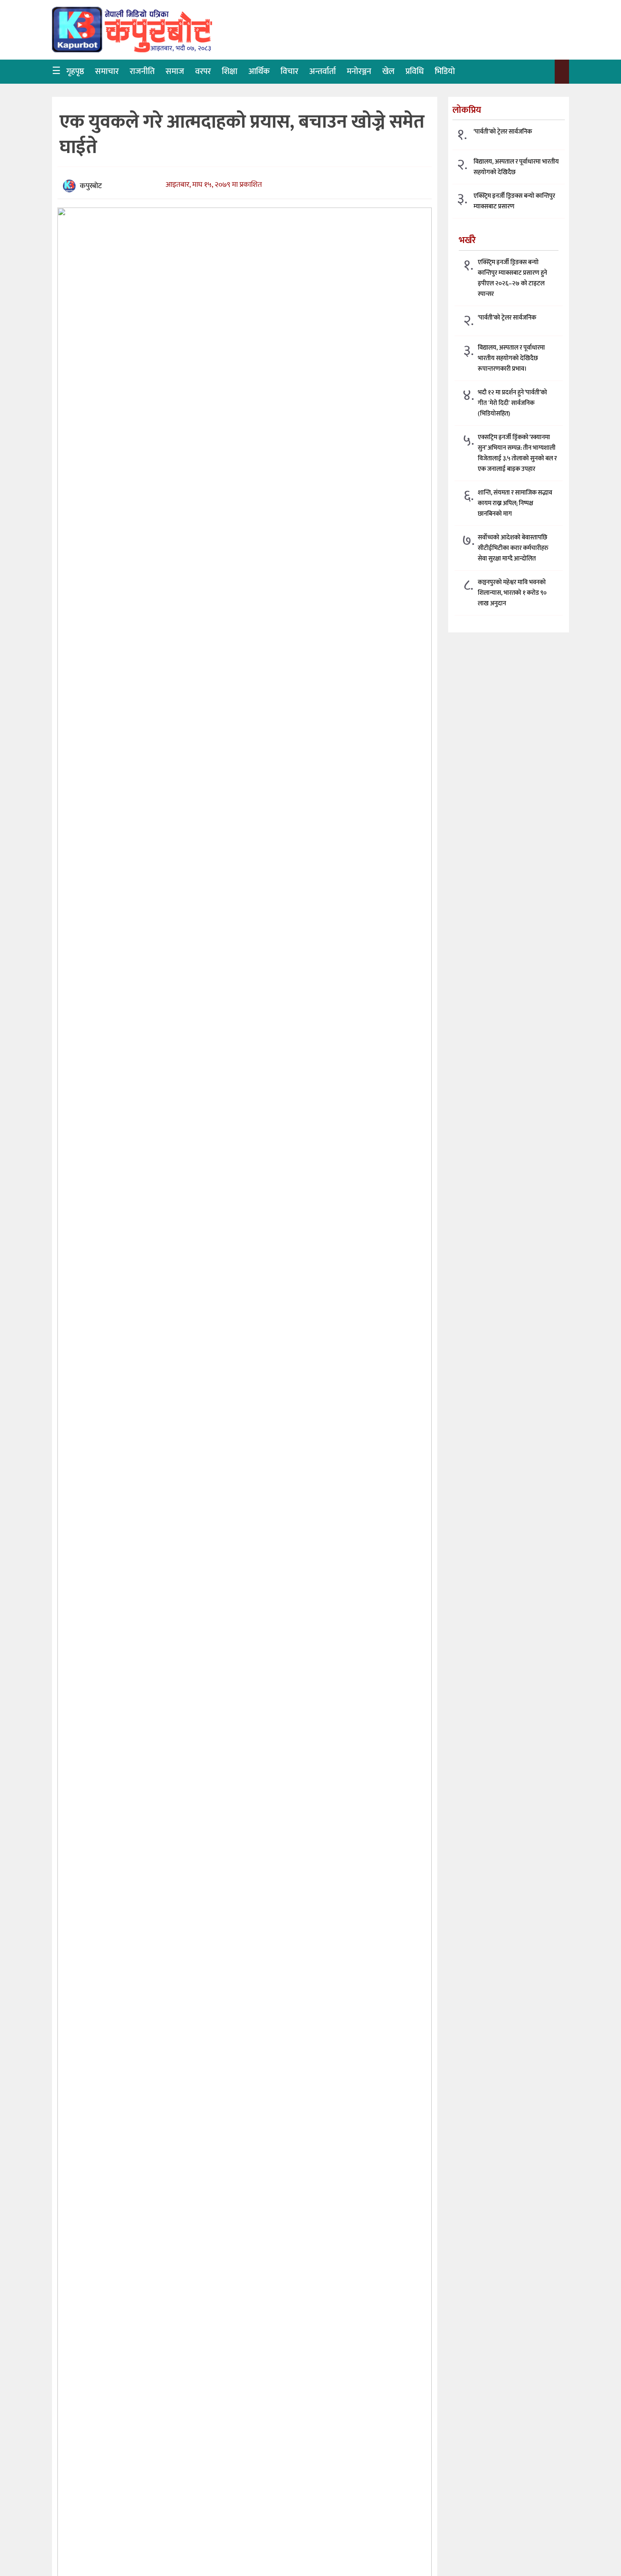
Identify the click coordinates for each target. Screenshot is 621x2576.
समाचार (107, 71)
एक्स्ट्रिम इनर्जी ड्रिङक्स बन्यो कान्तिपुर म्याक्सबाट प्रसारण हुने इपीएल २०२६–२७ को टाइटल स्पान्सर (512, 278)
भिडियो (445, 71)
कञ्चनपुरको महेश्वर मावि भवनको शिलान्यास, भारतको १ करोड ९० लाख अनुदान (512, 592)
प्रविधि (415, 71)
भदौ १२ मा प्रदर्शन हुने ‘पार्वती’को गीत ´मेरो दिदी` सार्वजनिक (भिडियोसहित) (512, 403)
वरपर (203, 71)
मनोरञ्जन (359, 71)
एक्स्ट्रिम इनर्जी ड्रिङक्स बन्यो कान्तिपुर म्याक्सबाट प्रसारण (514, 201)
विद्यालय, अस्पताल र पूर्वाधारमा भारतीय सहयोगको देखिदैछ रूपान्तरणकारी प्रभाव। (511, 358)
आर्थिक (259, 71)
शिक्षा (230, 71)
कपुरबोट (91, 186)
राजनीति (142, 71)
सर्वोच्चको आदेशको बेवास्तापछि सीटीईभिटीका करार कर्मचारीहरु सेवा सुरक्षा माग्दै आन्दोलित (513, 548)
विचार (289, 71)
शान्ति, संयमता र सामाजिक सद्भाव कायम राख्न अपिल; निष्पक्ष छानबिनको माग (515, 503)
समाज (175, 71)
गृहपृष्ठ (75, 71)
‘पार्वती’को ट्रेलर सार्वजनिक (503, 132)
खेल (388, 71)
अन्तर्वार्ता (323, 71)
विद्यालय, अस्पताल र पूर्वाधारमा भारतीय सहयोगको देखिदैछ (516, 167)
